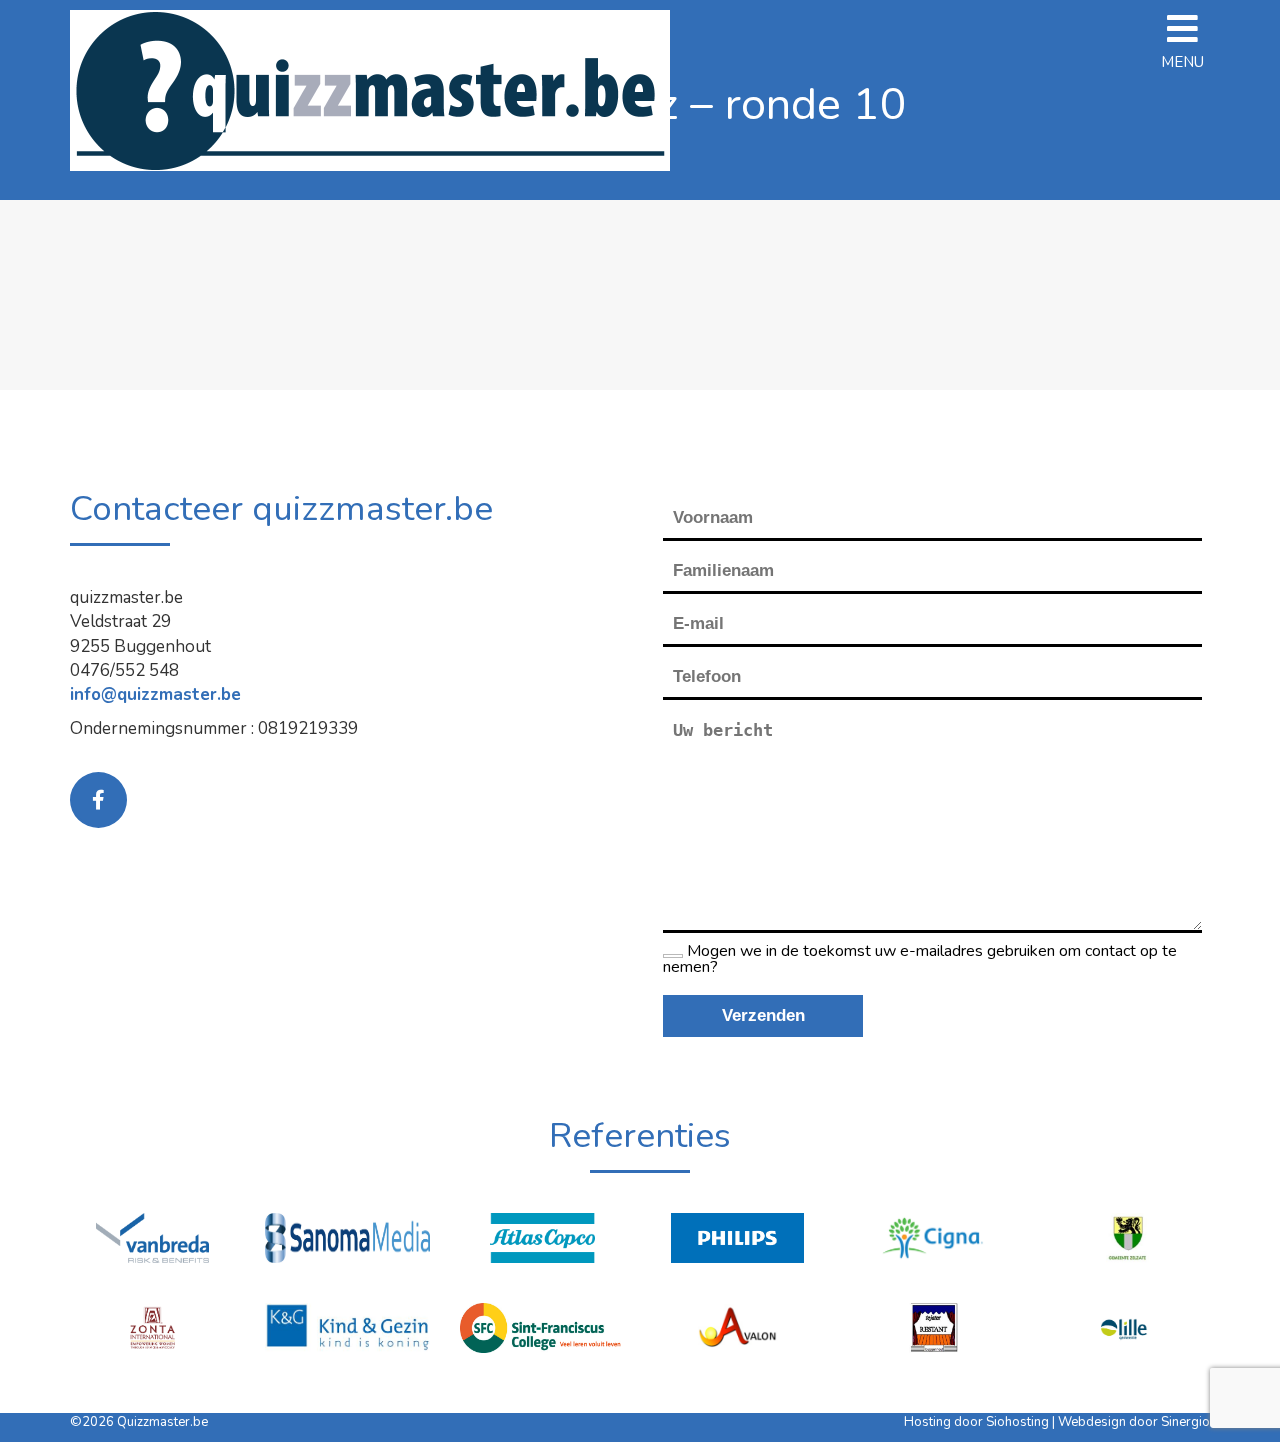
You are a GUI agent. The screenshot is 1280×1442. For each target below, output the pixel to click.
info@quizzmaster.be (155, 694)
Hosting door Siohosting (978, 1422)
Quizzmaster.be (162, 1422)
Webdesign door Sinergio (1134, 1422)
